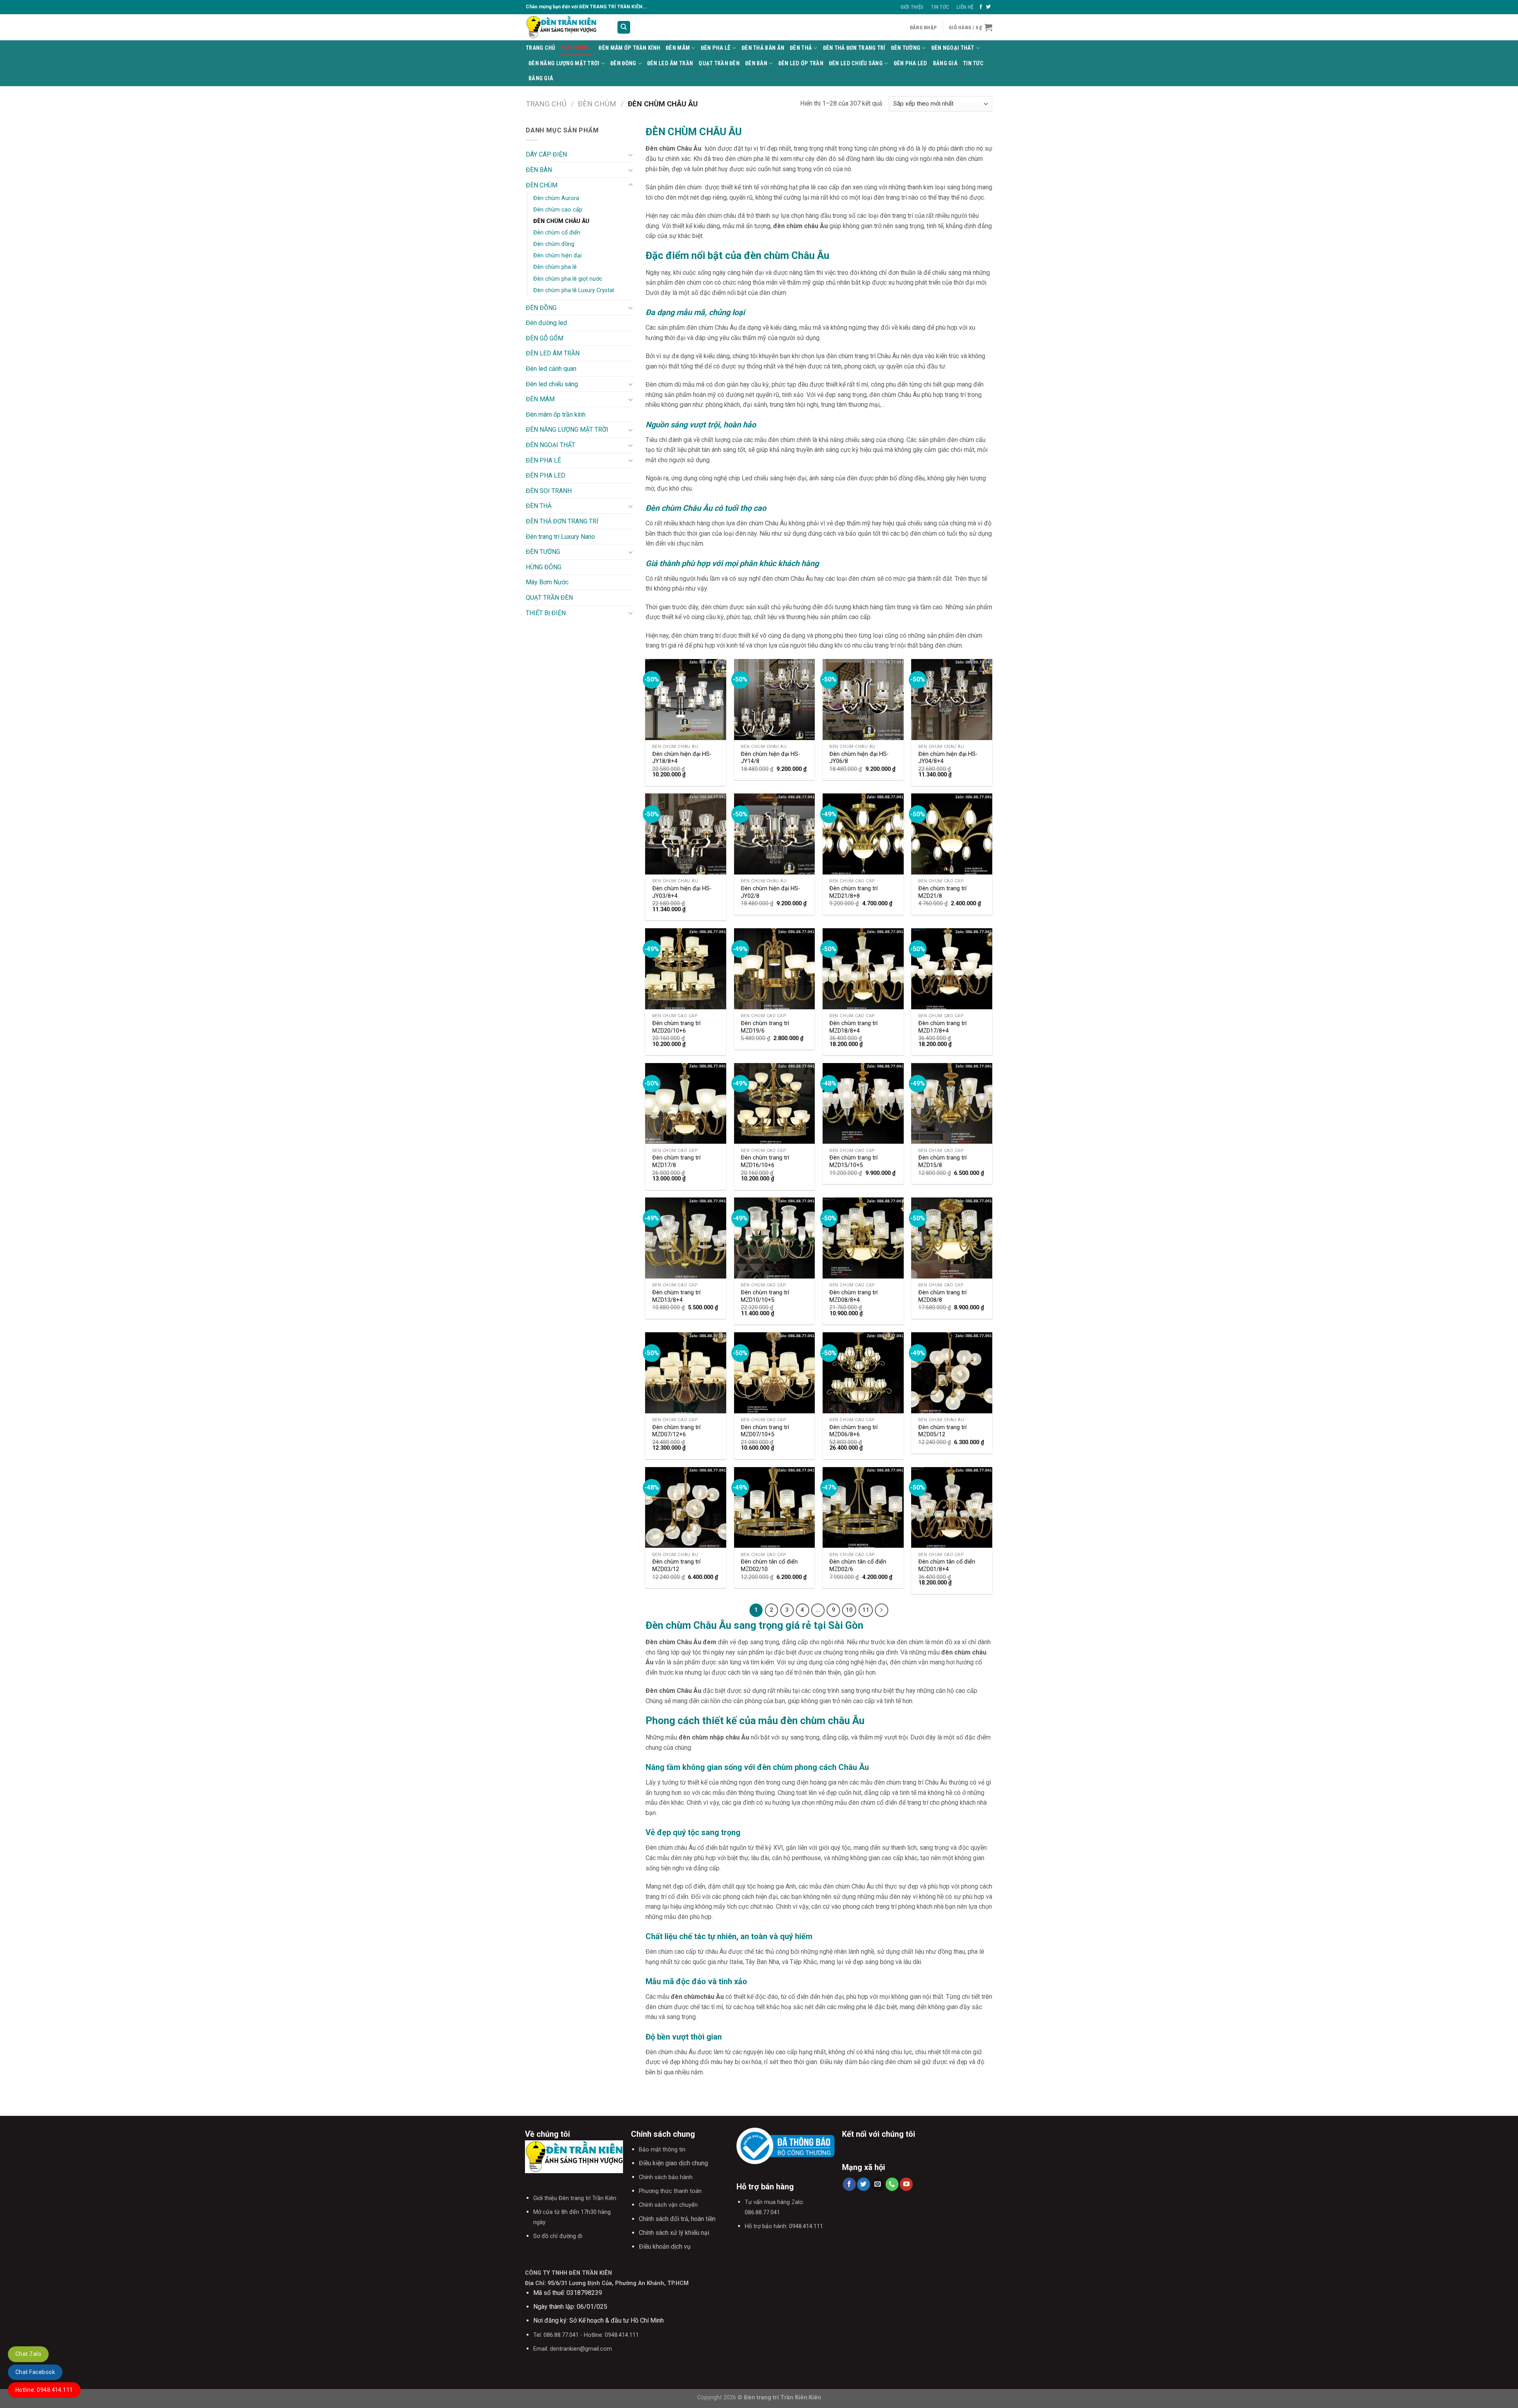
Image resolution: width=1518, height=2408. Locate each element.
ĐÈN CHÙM (574, 48)
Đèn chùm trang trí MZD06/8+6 (853, 1431)
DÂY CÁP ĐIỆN (546, 154)
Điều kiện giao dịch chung (673, 2163)
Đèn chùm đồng (554, 244)
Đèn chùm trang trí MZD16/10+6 (765, 1162)
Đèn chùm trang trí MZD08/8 (942, 1296)
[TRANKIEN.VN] (565, 27)
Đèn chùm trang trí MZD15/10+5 (853, 1162)
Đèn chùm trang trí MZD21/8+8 (853, 892)
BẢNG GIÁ (945, 63)
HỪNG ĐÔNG (544, 567)
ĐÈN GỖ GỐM (545, 338)
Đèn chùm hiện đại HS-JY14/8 (770, 758)
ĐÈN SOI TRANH (549, 491)
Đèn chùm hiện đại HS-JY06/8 (859, 758)
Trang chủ (546, 104)
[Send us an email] (878, 2184)
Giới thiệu (912, 7)
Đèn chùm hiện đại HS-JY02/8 (770, 892)
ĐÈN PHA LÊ (716, 48)
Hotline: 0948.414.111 (44, 2390)
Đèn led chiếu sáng (856, 63)
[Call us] (892, 2184)
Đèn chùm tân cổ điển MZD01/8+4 (947, 1566)
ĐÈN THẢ (801, 48)
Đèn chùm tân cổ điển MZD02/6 (858, 1566)
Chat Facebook (35, 2372)
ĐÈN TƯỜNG (906, 48)
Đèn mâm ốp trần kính (629, 48)
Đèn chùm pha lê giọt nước (568, 279)
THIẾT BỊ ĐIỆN (546, 613)
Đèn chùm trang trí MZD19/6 (765, 1027)
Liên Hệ (965, 7)
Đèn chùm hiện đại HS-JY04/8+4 (948, 758)
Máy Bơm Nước (547, 582)
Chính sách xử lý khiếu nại (674, 2233)
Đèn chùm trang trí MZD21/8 (942, 892)
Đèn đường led (546, 323)
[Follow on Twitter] (988, 7)
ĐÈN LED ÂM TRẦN (670, 63)
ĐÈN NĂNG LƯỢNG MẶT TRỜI (564, 63)
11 (866, 1610)
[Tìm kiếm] (624, 27)
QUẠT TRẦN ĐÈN (719, 63)
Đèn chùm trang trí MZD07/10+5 (765, 1431)
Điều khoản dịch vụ (665, 2247)
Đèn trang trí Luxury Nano (560, 537)
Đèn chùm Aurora (556, 198)
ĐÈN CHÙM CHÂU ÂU (561, 221)
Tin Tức (940, 7)
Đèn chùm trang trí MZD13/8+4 (676, 1296)
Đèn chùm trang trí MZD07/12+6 (676, 1431)
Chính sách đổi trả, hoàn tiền (677, 2219)
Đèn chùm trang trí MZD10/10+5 (765, 1296)
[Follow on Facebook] (981, 7)
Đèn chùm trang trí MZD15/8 (942, 1162)
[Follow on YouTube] (906, 2184)
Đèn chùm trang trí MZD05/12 (942, 1431)
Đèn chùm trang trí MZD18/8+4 (853, 1027)
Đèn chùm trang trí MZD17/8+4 (942, 1027)
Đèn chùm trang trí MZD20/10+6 (676, 1027)
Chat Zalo (28, 2354)
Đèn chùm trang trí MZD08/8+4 (853, 1296)
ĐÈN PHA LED (911, 63)
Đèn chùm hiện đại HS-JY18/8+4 (682, 758)
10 (849, 1610)
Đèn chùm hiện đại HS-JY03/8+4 (682, 892)
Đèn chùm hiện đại (557, 256)
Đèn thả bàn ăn (763, 48)
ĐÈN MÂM (678, 48)
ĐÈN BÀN (756, 63)
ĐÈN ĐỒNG (623, 63)
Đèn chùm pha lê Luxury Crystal (574, 290)
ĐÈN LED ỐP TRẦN (801, 63)
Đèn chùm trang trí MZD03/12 (676, 1566)
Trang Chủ (541, 48)
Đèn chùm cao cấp (558, 210)
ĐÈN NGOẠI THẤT (953, 48)
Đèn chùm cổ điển (557, 233)
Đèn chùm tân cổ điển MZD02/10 (769, 1566)
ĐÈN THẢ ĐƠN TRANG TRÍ (854, 48)
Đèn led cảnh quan (551, 369)
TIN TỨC (973, 63)
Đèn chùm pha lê (555, 267)
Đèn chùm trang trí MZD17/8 (676, 1162)
